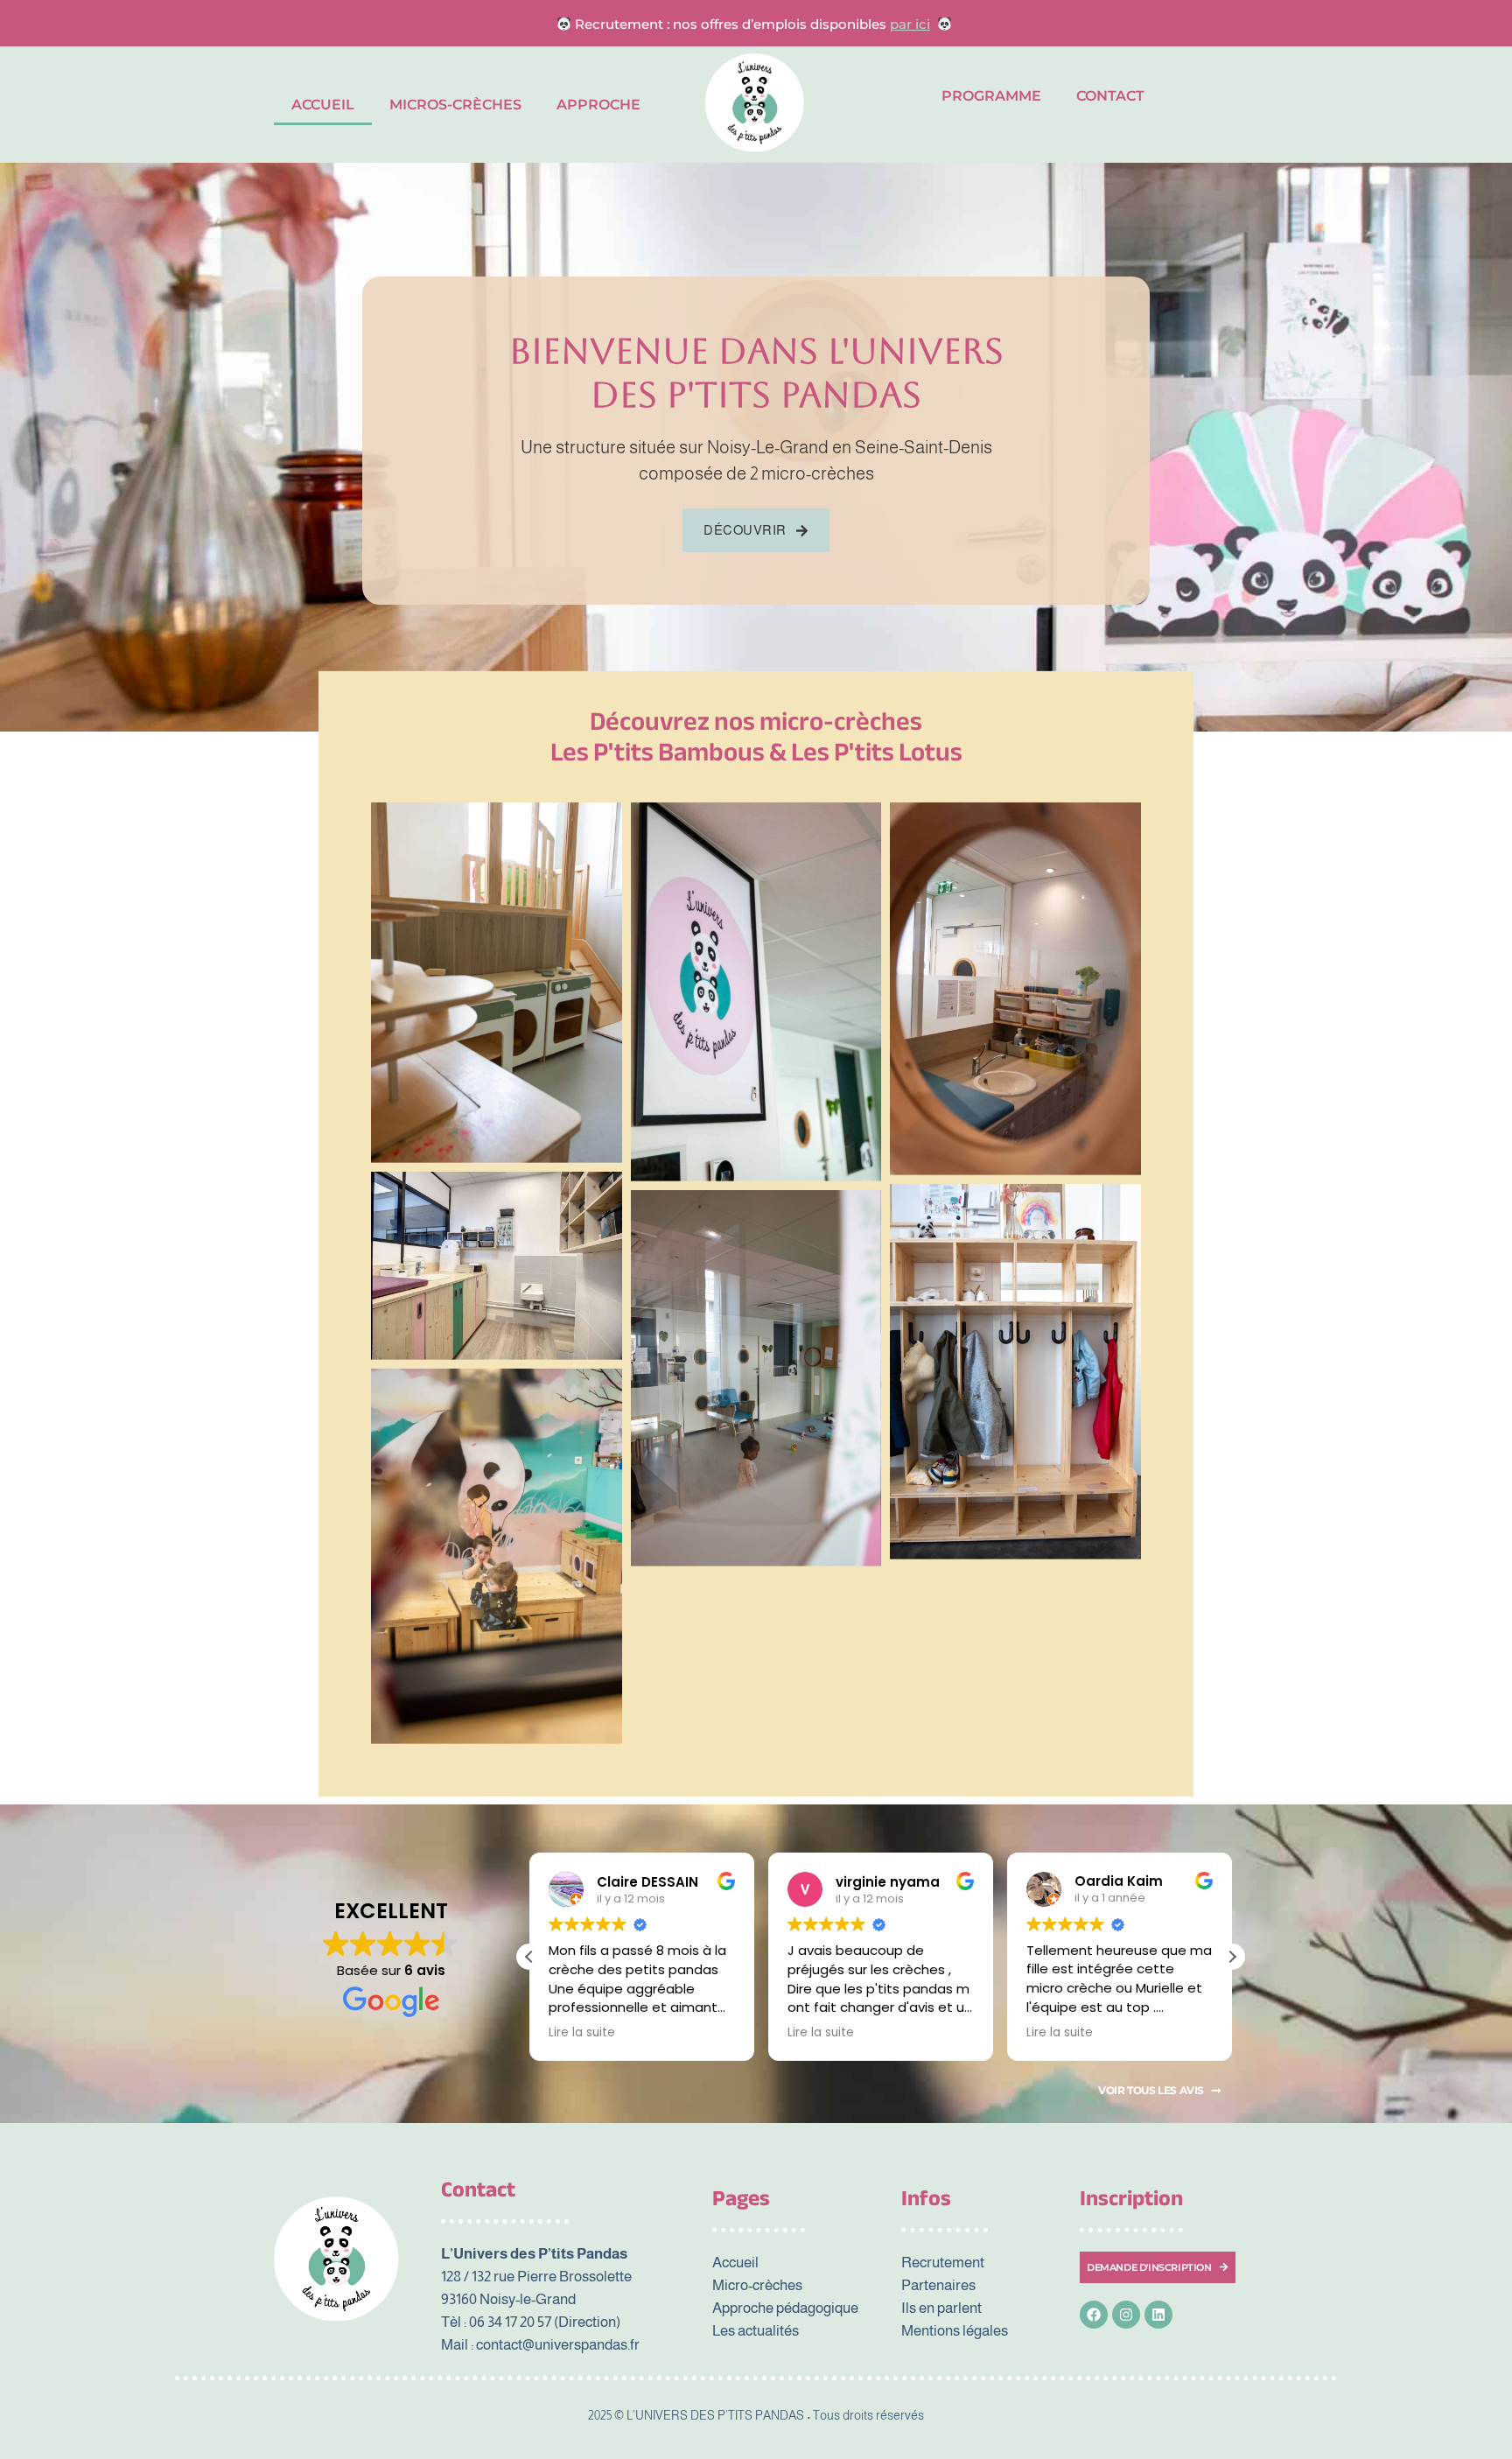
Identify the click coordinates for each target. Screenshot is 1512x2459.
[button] (1232, 1957)
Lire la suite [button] (582, 2033)
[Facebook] (1094, 2315)
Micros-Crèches (455, 105)
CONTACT (1110, 96)
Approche (598, 105)
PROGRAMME (991, 96)
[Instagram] (1126, 2315)
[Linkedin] (1158, 2315)
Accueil (323, 105)
